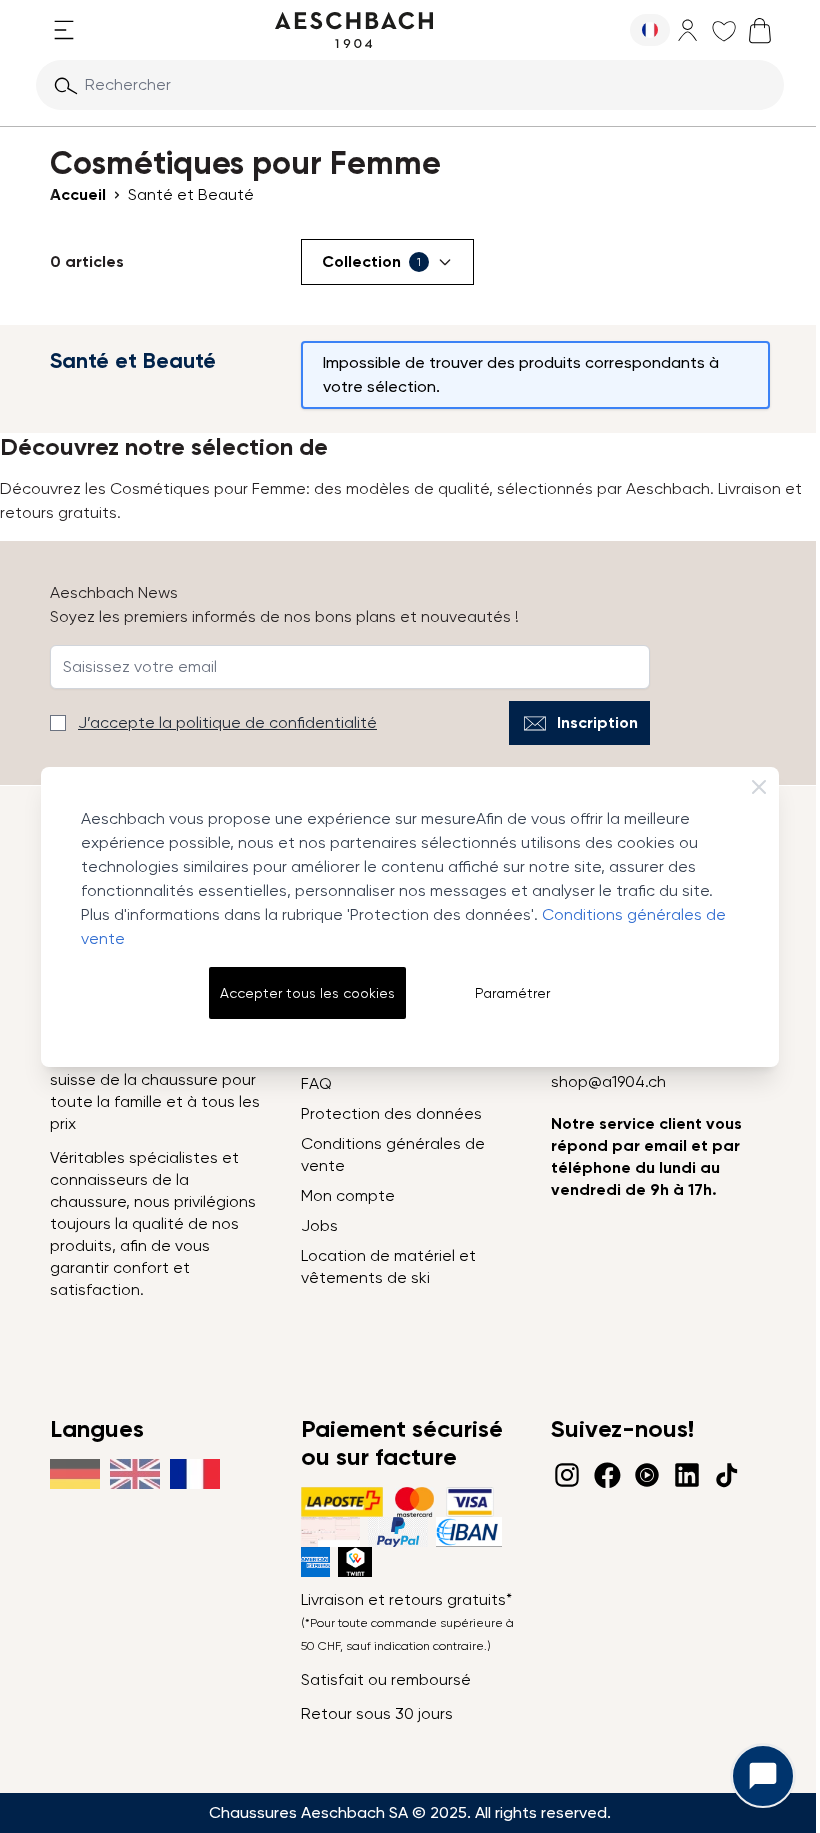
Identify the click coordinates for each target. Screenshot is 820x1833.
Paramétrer (512, 993)
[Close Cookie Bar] (759, 787)
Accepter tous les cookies (307, 993)
